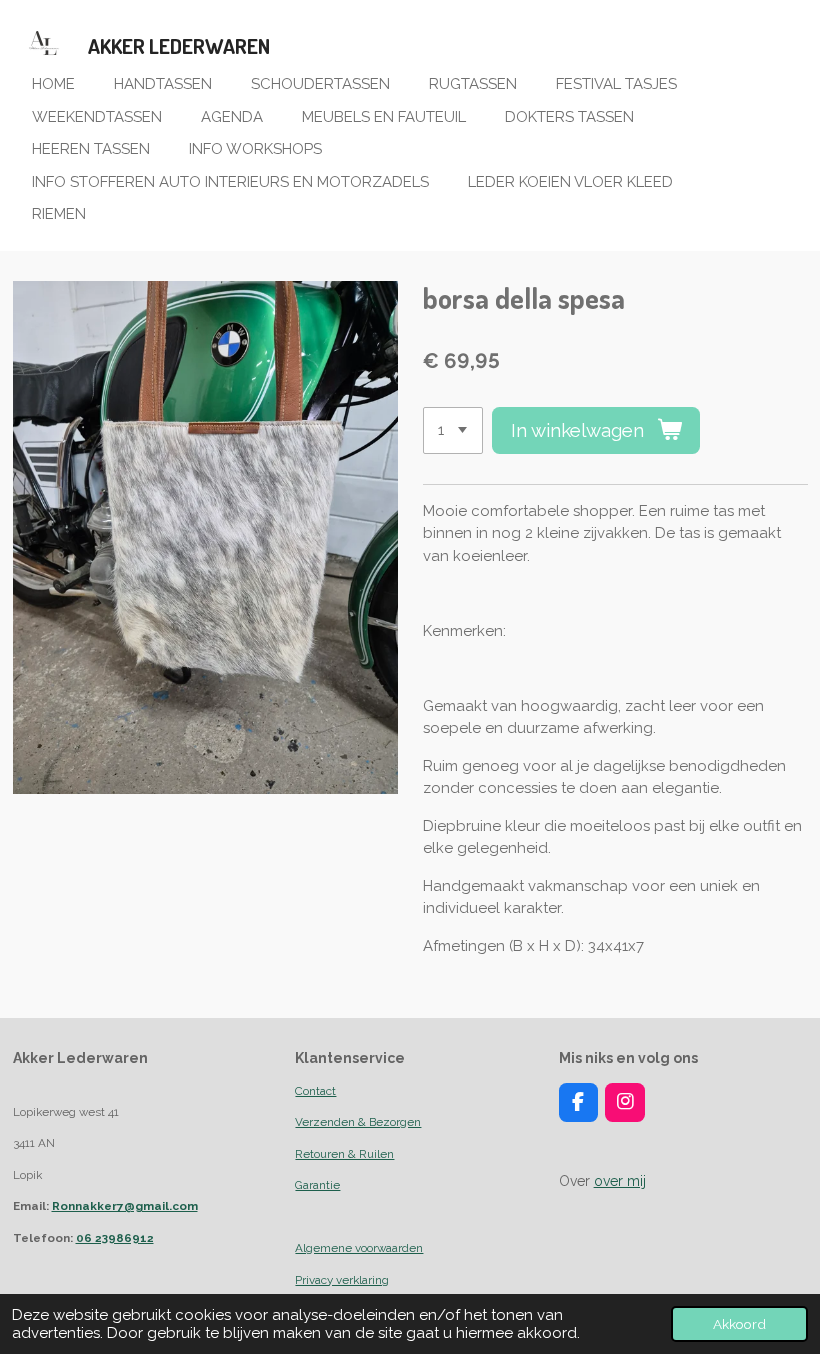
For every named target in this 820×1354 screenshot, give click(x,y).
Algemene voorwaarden (359, 1248)
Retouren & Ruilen (344, 1154)
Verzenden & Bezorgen (358, 1122)
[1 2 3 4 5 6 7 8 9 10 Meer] (453, 430)
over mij (620, 1181)
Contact (315, 1091)
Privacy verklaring (342, 1280)
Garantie (317, 1185)
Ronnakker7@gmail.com (125, 1206)
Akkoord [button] (739, 1324)
